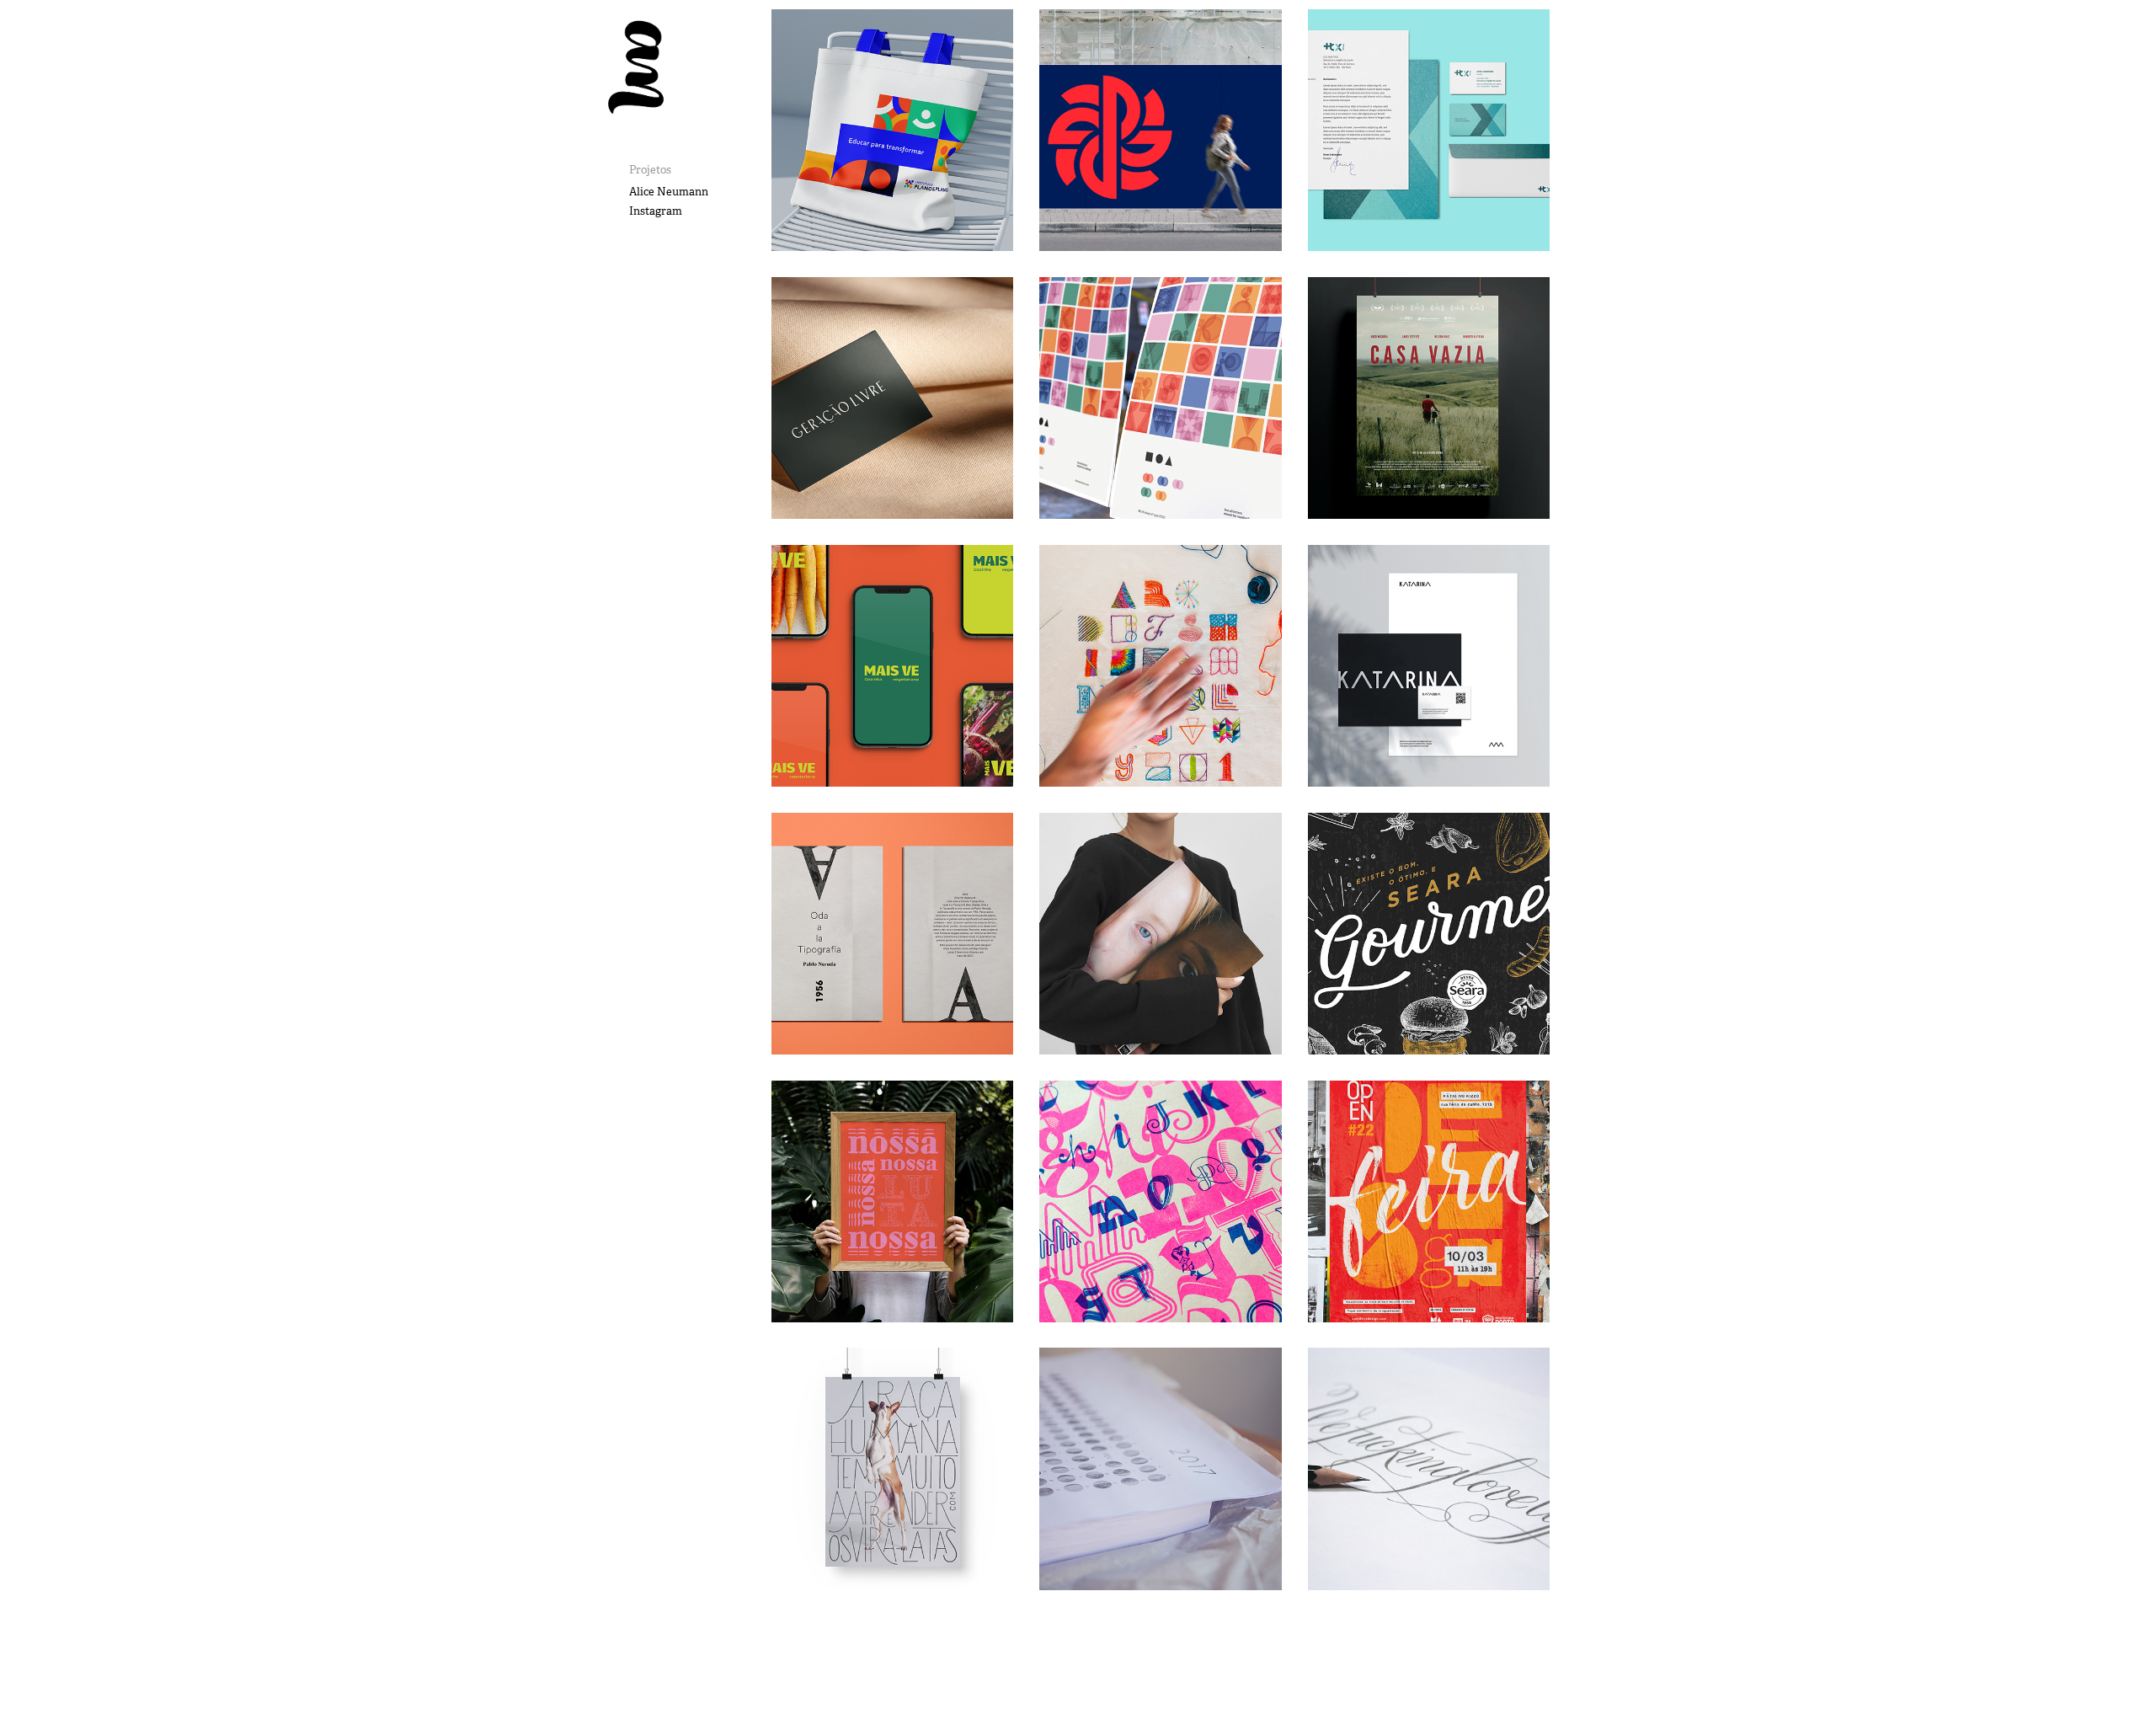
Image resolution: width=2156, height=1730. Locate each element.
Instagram (656, 211)
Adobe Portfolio (1183, 1673)
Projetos (650, 170)
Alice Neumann (669, 192)
